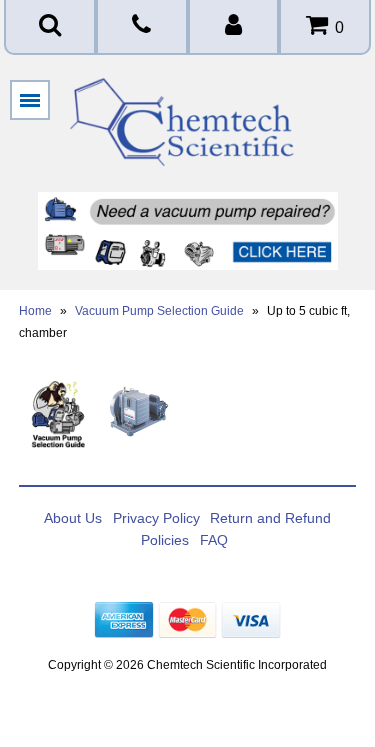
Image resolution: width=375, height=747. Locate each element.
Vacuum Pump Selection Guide (159, 311)
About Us (73, 518)
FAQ (214, 540)
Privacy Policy (156, 518)
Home (35, 311)
